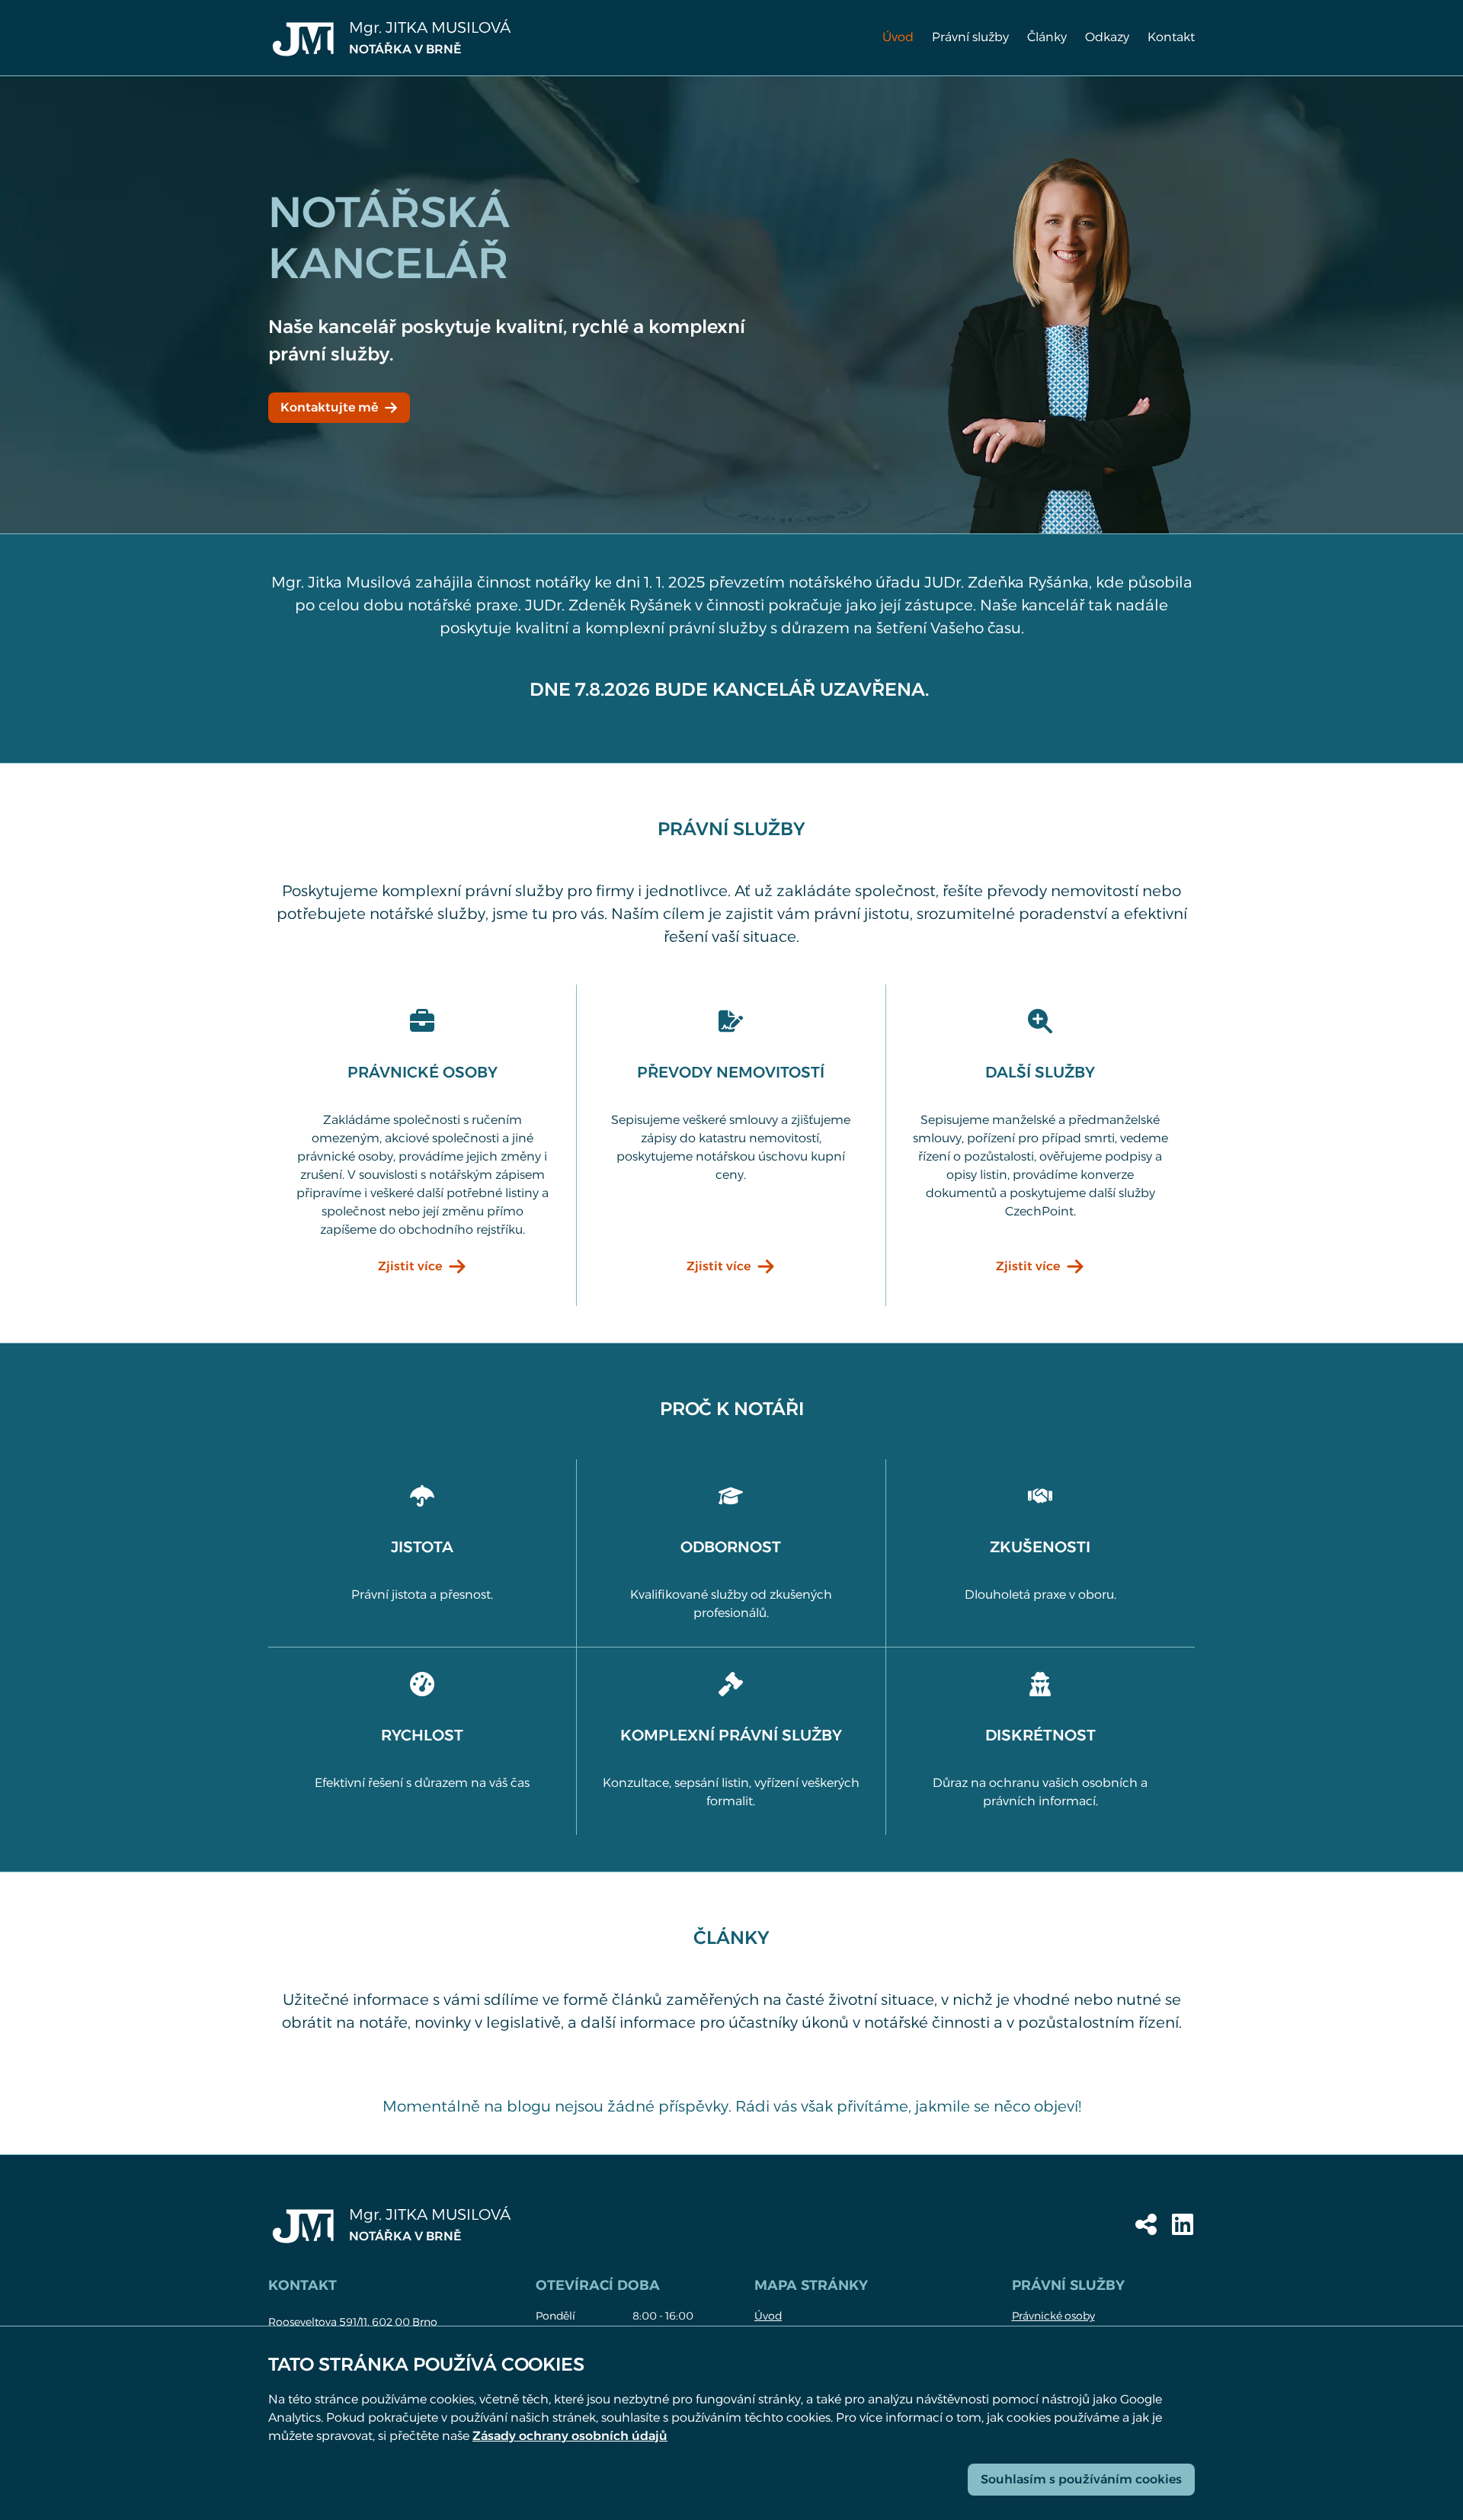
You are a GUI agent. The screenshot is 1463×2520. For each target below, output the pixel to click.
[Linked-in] (1183, 2224)
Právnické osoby (1053, 2316)
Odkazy (1107, 37)
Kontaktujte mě (329, 407)
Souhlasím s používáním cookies (1081, 2479)
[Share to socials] (1146, 2224)
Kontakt (1171, 37)
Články (1047, 37)
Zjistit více (410, 1266)
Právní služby (970, 37)
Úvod (898, 37)
